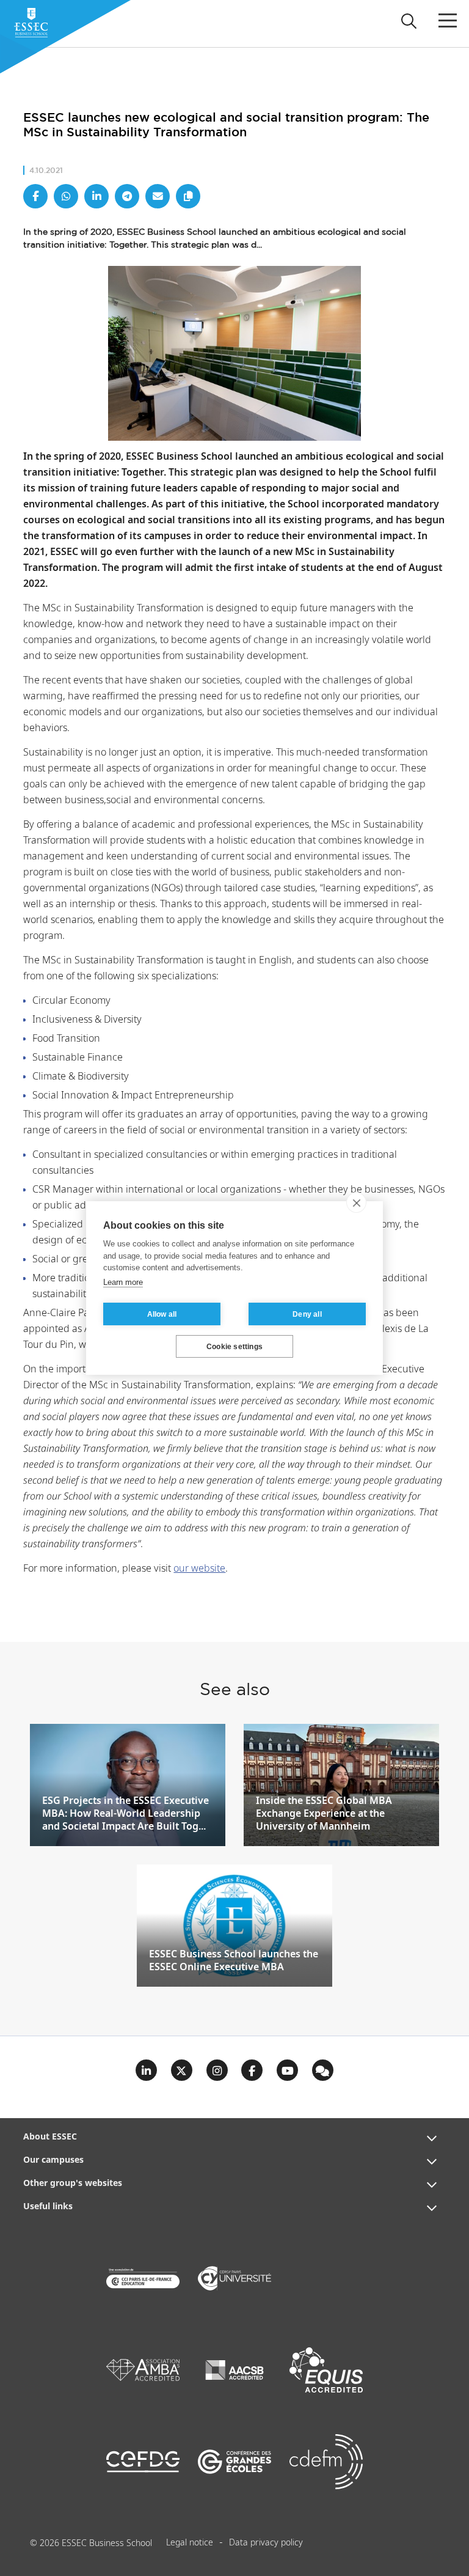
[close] (356, 1202)
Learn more (123, 1282)
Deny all (307, 1314)
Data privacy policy (266, 2543)
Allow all (162, 1314)
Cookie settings (234, 1347)
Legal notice (190, 2543)
